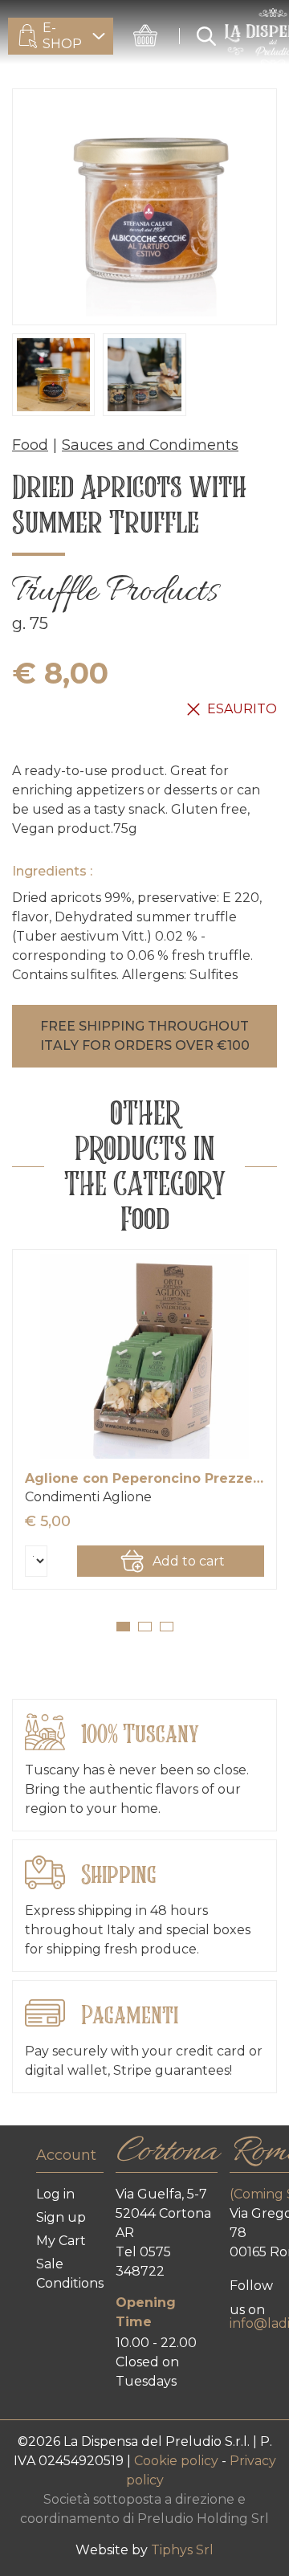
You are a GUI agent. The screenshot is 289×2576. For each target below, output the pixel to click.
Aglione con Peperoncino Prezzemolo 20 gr (144, 1478)
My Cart (61, 2241)
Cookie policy (178, 2461)
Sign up (61, 2217)
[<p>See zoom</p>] (144, 207)
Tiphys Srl (182, 2550)
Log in (55, 2194)
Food (30, 445)
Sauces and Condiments (150, 445)
